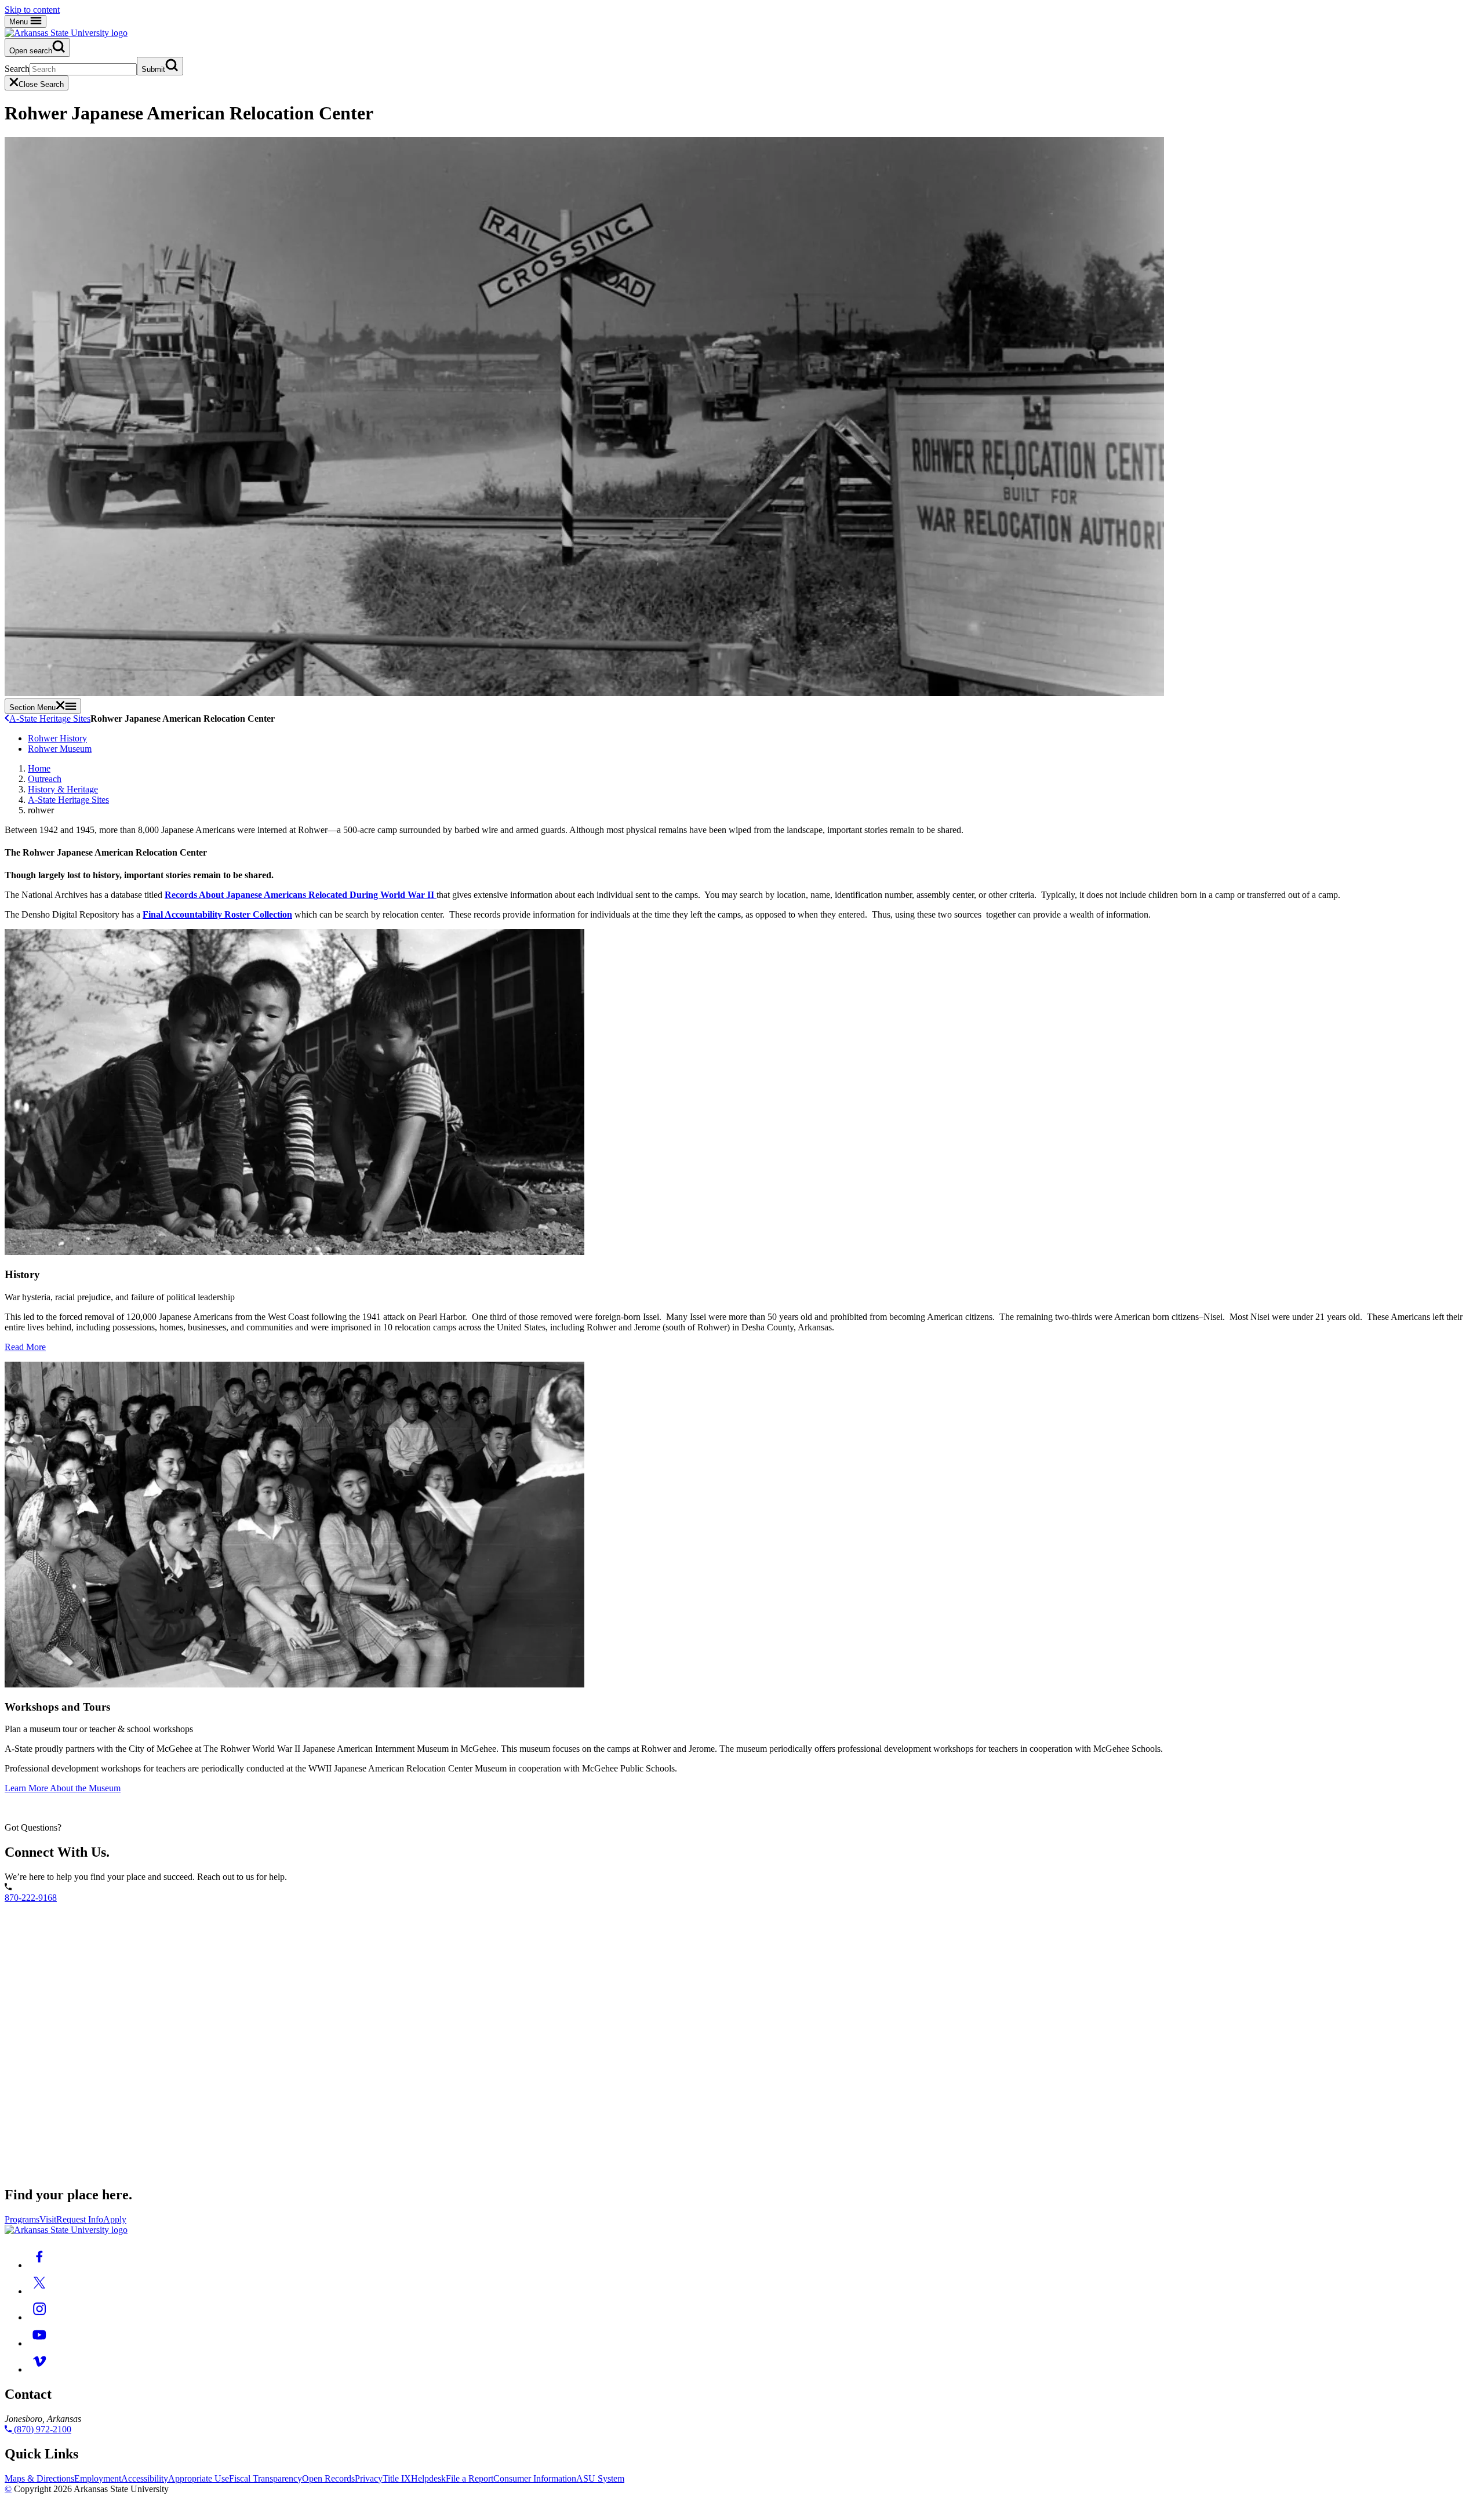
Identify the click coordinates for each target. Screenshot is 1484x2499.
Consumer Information (535, 2478)
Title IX (397, 2478)
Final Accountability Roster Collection (217, 914)
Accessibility (145, 2478)
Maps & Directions (39, 2478)
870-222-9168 (31, 1898)
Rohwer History (57, 738)
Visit (48, 2219)
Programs (22, 2219)
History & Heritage (63, 789)
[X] (39, 2291)
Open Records (328, 2478)
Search (17, 69)
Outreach (45, 779)
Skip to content (32, 10)
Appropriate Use (199, 2478)
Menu (20, 22)
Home (39, 768)
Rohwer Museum (60, 749)
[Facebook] (39, 2265)
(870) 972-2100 (41, 2429)
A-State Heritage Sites (50, 719)
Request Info (80, 2219)
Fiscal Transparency (265, 2478)
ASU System (600, 2478)
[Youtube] (39, 2343)
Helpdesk (428, 2478)
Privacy (369, 2478)
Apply (115, 2219)
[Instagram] (39, 2317)
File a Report (470, 2478)
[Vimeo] (39, 2369)
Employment (98, 2478)
